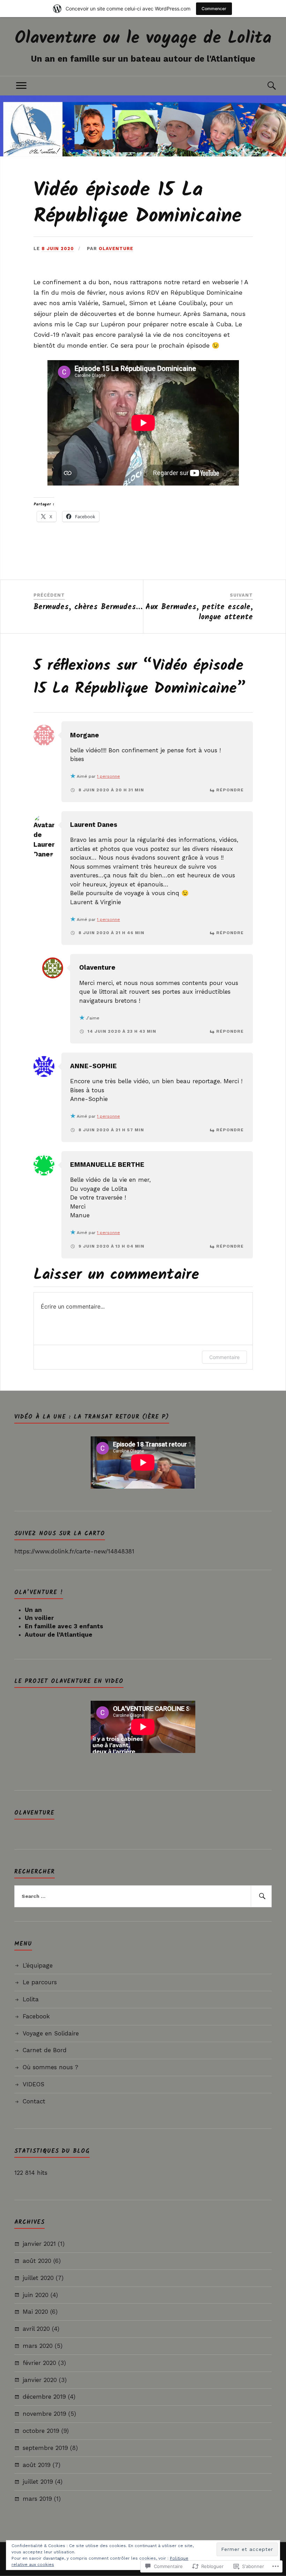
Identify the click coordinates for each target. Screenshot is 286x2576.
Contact (34, 2101)
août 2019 (37, 2465)
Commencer (214, 9)
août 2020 (37, 2261)
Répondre (230, 790)
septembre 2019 (45, 2448)
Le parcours (40, 1982)
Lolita (31, 1999)
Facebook (36, 2016)
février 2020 (39, 2363)
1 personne (108, 776)
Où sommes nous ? (50, 2067)
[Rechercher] (261, 1896)
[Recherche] (265, 86)
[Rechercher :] (143, 1896)
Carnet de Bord (45, 2050)
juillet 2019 (38, 2482)
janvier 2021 (39, 2244)
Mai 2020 (35, 2312)
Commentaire (224, 1357)
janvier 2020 (40, 2380)
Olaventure (116, 249)
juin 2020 (36, 2295)
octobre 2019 (41, 2431)
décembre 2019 (44, 2397)
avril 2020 (36, 2329)
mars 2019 (37, 2499)
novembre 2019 (44, 2414)
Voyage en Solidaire (51, 2033)
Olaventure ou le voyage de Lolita (143, 38)
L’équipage (38, 1965)
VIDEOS (33, 2084)
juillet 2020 (38, 2278)
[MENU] (21, 86)
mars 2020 (38, 2346)
